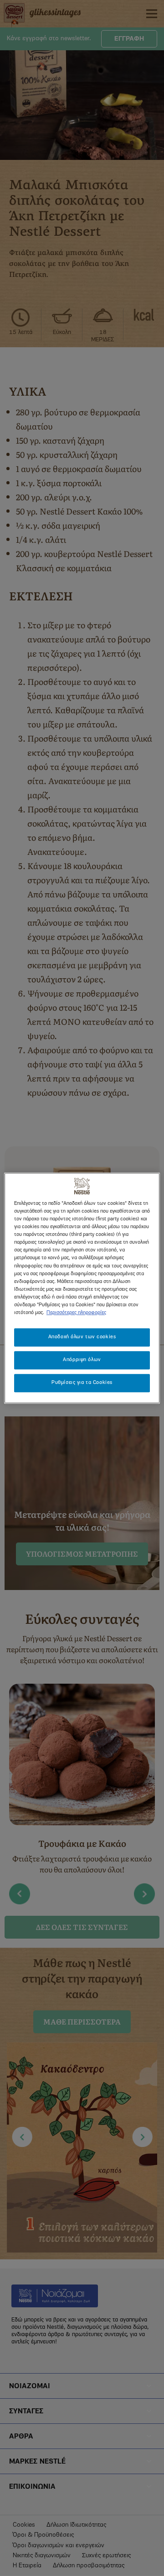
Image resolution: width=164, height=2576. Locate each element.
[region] (82, 1288)
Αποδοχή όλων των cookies (82, 1337)
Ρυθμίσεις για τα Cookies (82, 1383)
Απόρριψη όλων (82, 1360)
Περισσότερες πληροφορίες (76, 1313)
